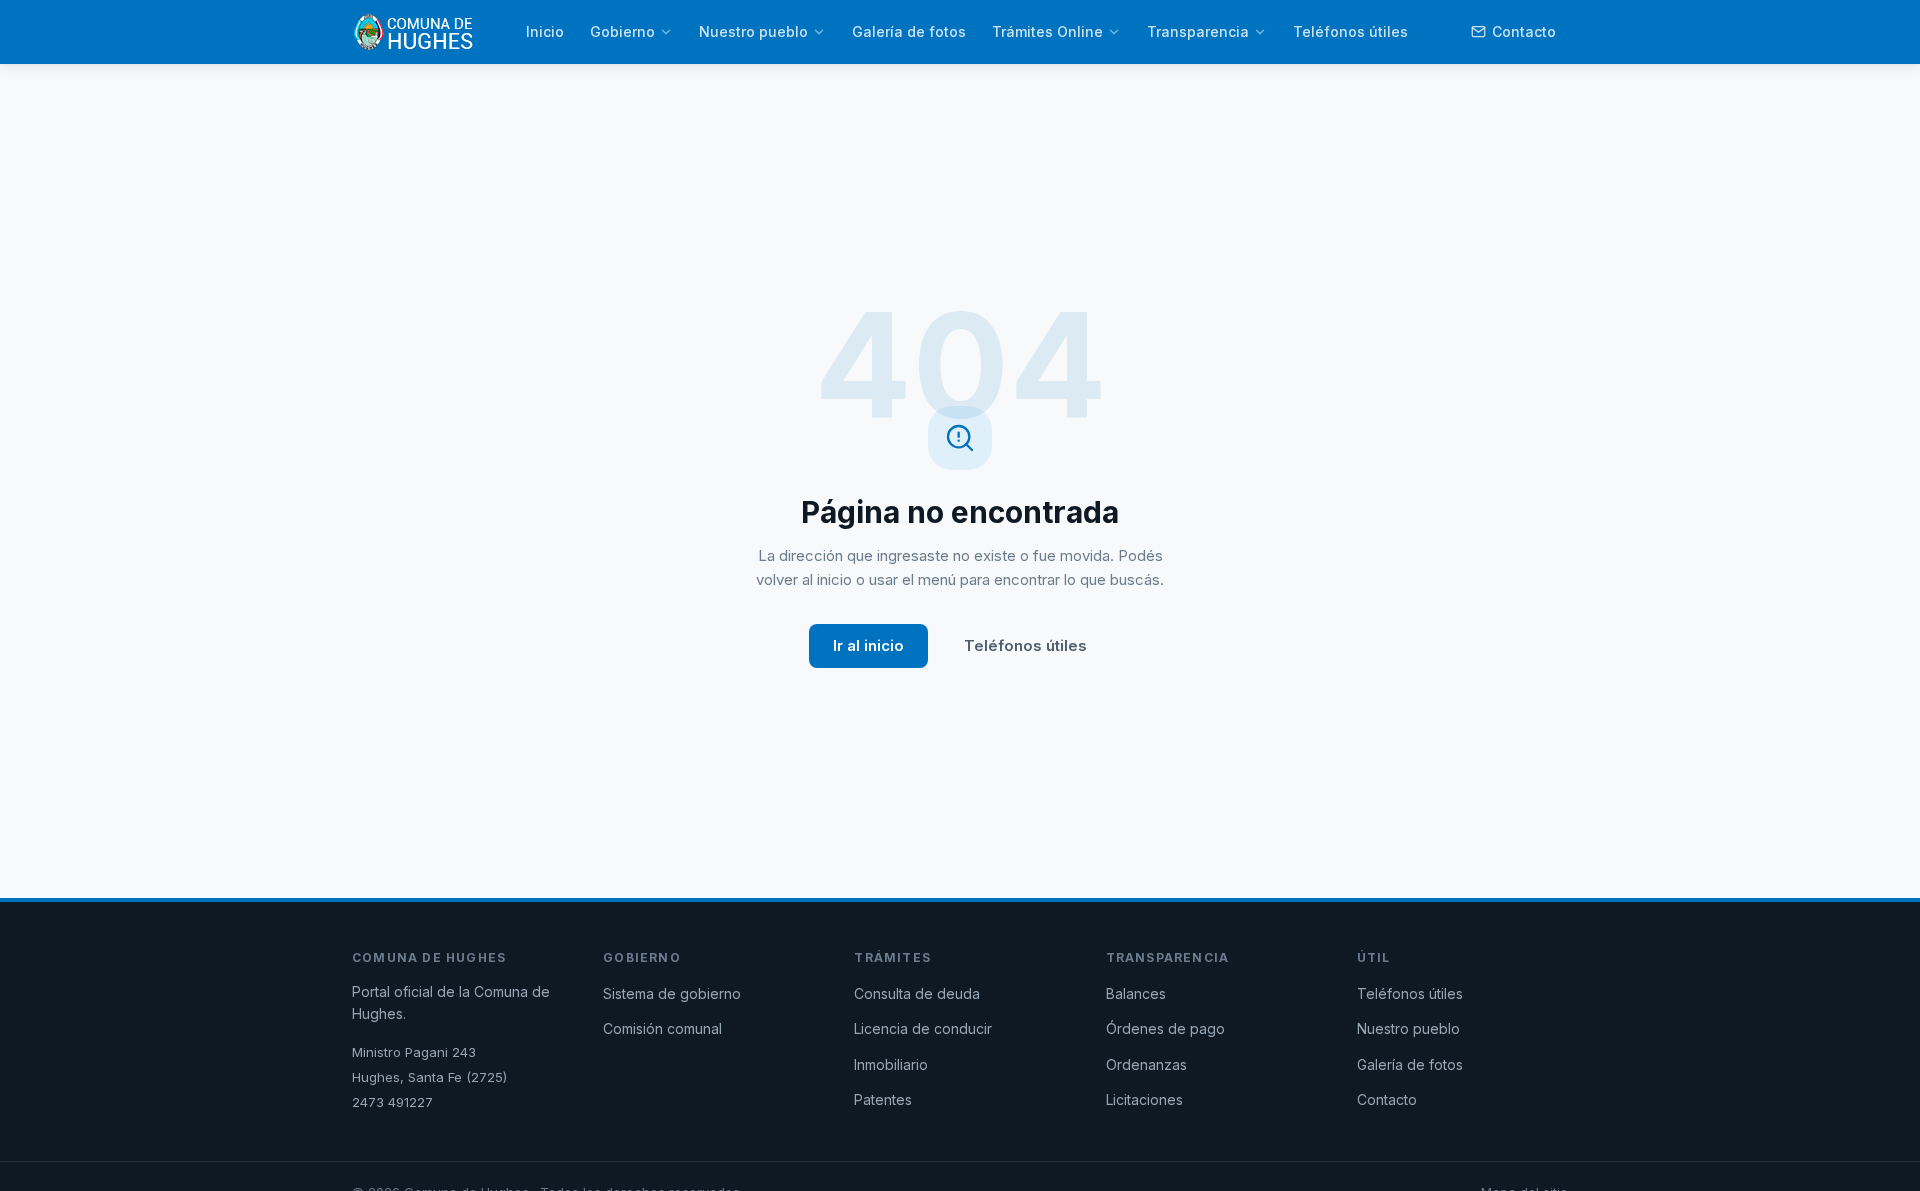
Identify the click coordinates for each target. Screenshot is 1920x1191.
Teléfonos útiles (1350, 31)
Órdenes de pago (1165, 1028)
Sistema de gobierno (672, 993)
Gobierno (622, 31)
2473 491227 (392, 1102)
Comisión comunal (662, 1028)
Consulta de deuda (917, 993)
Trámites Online (1047, 31)
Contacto (1524, 31)
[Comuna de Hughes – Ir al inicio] (413, 32)
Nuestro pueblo (753, 31)
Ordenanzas (1146, 1064)
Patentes (883, 1099)
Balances (1136, 993)
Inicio (545, 31)
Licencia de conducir (923, 1028)
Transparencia (1198, 31)
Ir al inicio (868, 645)
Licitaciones (1144, 1099)
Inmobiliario (891, 1064)
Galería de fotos (909, 31)
